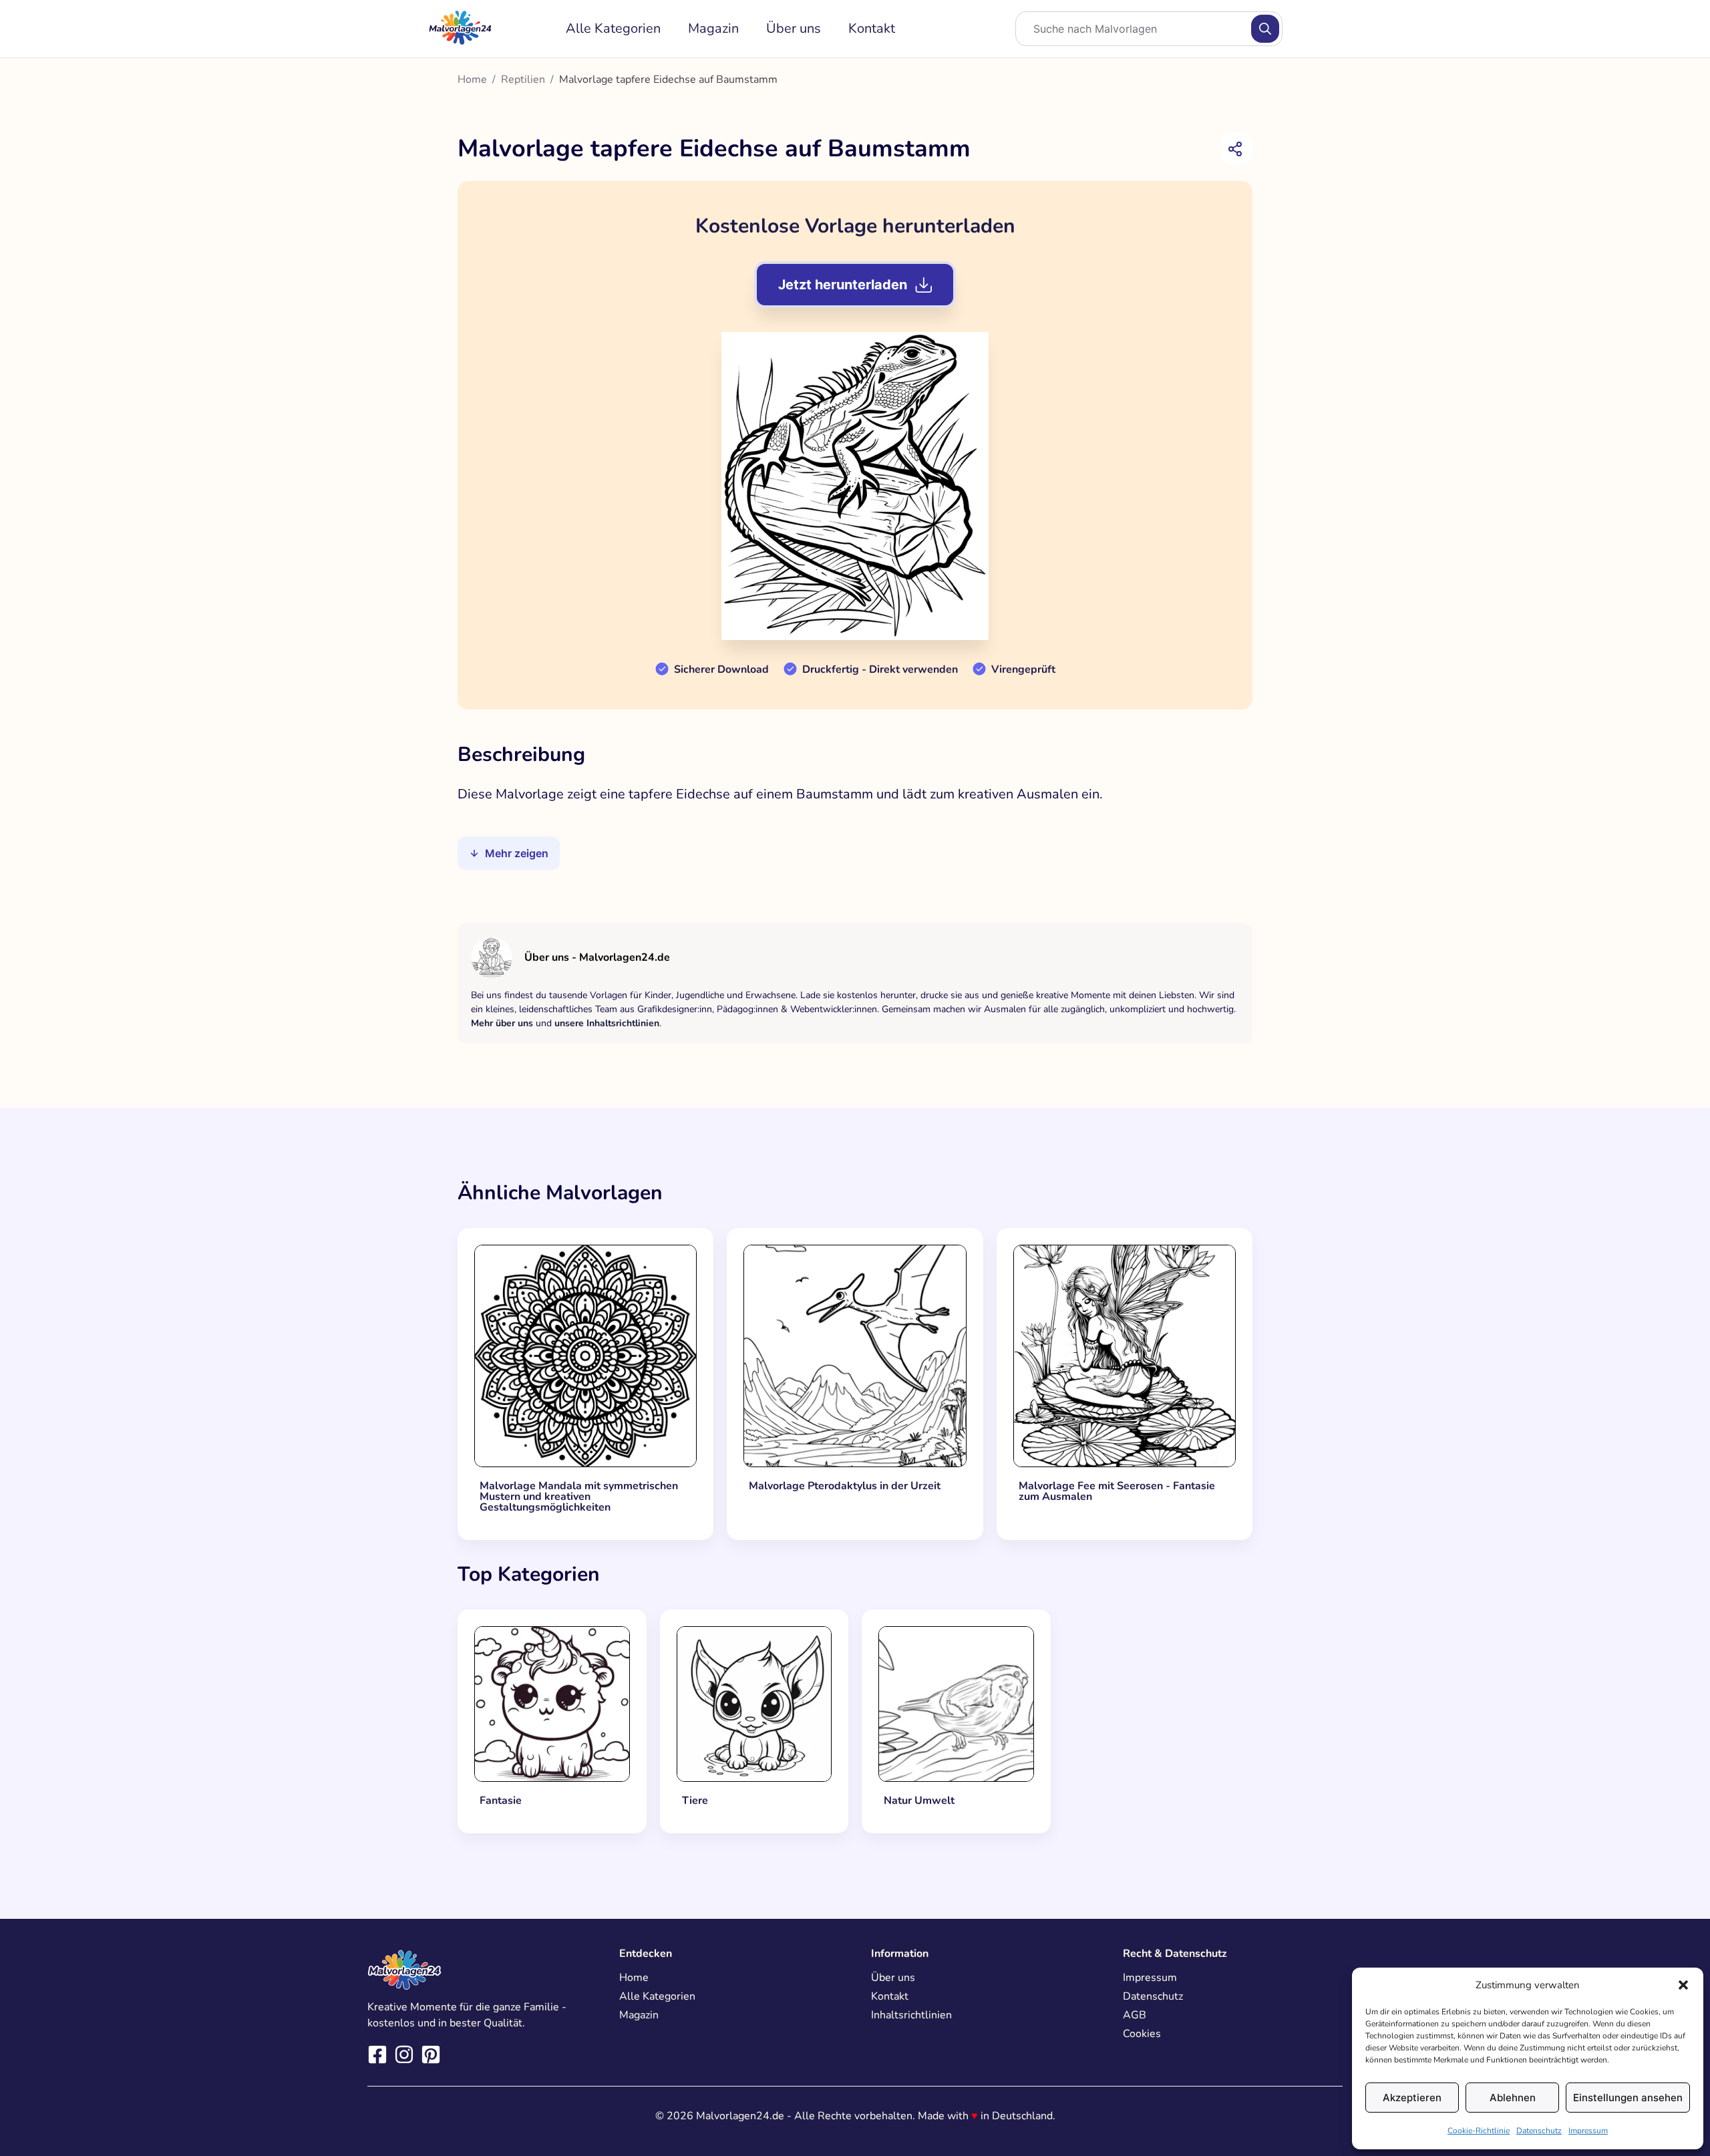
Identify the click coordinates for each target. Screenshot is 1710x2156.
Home (472, 80)
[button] (1683, 1985)
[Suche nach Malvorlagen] (1265, 29)
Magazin (713, 28)
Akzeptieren (1412, 2098)
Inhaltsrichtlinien (911, 2015)
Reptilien (523, 80)
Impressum (1588, 2131)
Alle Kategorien (613, 28)
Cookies (1142, 2034)
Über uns (794, 28)
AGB (1135, 2015)
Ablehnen (1513, 2098)
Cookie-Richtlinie (1479, 2131)
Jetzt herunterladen (843, 285)
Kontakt (872, 28)
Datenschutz (1539, 2131)
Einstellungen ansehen (1628, 2098)
